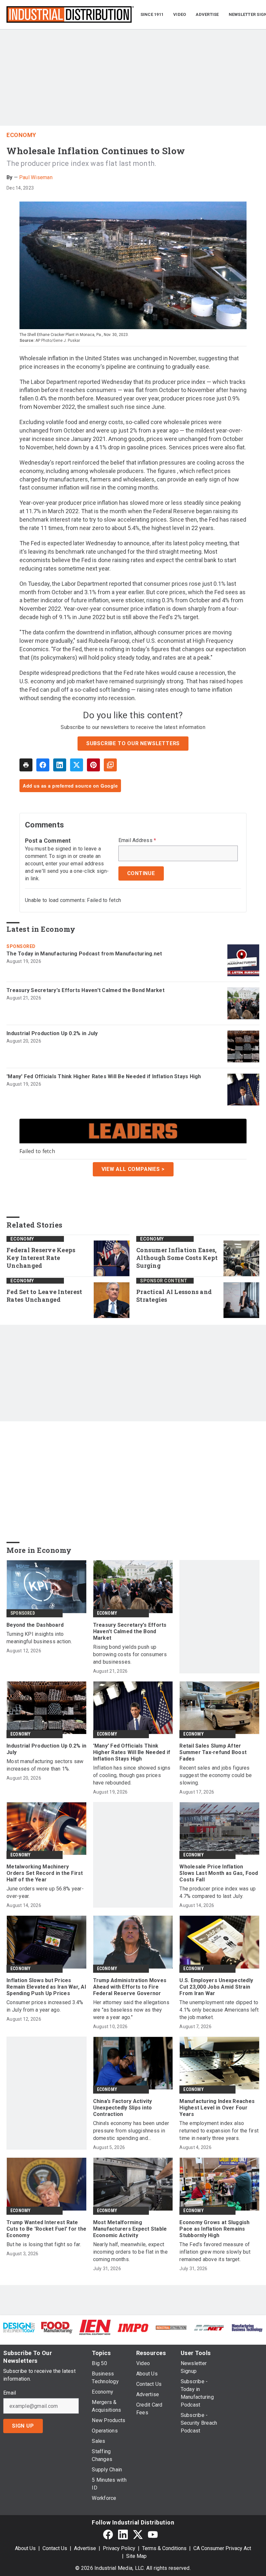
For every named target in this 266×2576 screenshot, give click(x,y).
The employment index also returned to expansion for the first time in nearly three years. (219, 2131)
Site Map (136, 2556)
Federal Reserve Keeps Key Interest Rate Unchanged (41, 1258)
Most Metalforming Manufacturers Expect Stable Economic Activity (130, 2229)
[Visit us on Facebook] (108, 2534)
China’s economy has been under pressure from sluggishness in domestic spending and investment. (131, 2131)
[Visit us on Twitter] (138, 2534)
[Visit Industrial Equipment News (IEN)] (95, 2327)
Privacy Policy (119, 2548)
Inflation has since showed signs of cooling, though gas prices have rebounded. (132, 1775)
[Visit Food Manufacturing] (57, 2327)
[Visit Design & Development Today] (19, 2327)
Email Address (137, 840)
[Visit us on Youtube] (153, 2534)
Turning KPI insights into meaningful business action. (39, 1638)
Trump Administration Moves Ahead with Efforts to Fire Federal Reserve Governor (130, 1987)
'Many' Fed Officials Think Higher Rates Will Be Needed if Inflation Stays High (104, 1076)
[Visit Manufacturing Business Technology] (247, 2327)
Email (10, 2393)
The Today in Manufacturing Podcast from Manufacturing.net (84, 954)
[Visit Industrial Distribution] (171, 2327)
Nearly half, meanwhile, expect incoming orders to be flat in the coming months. (130, 2252)
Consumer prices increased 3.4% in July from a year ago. (45, 2006)
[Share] (43, 765)
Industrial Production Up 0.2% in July (52, 1033)
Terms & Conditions (164, 2548)
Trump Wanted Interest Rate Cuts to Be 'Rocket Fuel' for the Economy (46, 2229)
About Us (25, 2548)
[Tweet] (77, 765)
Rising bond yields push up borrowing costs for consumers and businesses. (130, 1654)
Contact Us (55, 2548)
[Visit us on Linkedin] (123, 2534)
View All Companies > (133, 1169)
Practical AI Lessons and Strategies (174, 1296)
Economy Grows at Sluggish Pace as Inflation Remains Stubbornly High (214, 2229)
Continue (141, 873)
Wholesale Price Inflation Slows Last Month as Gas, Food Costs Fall (219, 1873)
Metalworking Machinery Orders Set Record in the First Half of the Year (45, 1873)
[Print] (26, 765)
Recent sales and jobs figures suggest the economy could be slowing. (216, 1775)
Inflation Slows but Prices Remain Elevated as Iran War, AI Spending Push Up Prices (46, 1987)
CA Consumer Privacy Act (222, 2548)
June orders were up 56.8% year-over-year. (45, 1892)
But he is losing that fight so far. (44, 2244)
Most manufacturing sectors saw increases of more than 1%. (45, 1765)
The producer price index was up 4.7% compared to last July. (218, 1892)
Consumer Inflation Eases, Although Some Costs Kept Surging (177, 1258)
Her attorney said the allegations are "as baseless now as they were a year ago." (131, 2010)
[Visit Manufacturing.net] (209, 2327)
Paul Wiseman (36, 177)
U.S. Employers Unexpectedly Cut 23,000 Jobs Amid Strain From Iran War (216, 1987)
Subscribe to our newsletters (133, 743)
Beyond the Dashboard (35, 1625)
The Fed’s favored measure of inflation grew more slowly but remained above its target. (215, 2252)
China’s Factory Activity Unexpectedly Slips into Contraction (123, 2108)
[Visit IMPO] (133, 2327)
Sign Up (23, 2426)
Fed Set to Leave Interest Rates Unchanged (44, 1296)
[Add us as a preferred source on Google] (110, 765)
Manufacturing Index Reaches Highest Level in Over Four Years (217, 2108)
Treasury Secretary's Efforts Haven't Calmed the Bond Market (85, 990)
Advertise (85, 2548)
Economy (21, 135)
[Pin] (93, 765)
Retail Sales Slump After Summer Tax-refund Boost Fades (213, 1752)
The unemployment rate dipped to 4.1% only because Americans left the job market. (219, 2010)
